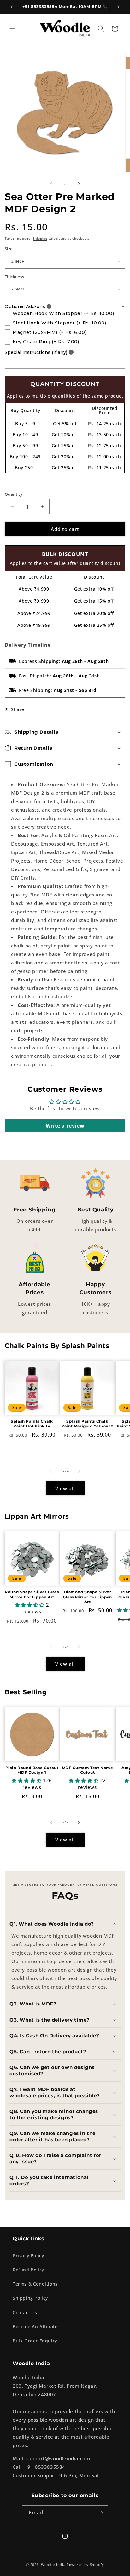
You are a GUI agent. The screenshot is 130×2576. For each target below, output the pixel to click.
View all (65, 1488)
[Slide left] (51, 184)
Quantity (14, 494)
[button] (13, 29)
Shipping (40, 238)
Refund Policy (28, 2270)
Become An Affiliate (35, 2327)
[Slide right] (79, 184)
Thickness (15, 277)
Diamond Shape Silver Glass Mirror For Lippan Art (87, 1597)
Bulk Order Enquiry (35, 2341)
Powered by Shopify (85, 2565)
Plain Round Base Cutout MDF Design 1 (32, 1770)
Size (9, 249)
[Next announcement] (118, 7)
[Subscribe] (101, 2513)
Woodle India (53, 2565)
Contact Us (25, 2312)
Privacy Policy (28, 2256)
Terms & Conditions (35, 2284)
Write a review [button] (65, 1126)
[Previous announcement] (12, 7)
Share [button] (18, 709)
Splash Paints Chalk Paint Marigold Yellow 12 (87, 1424)
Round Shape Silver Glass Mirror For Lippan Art (32, 1594)
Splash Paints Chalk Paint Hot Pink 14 (32, 1424)
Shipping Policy (30, 2298)
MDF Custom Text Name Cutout (88, 1770)
